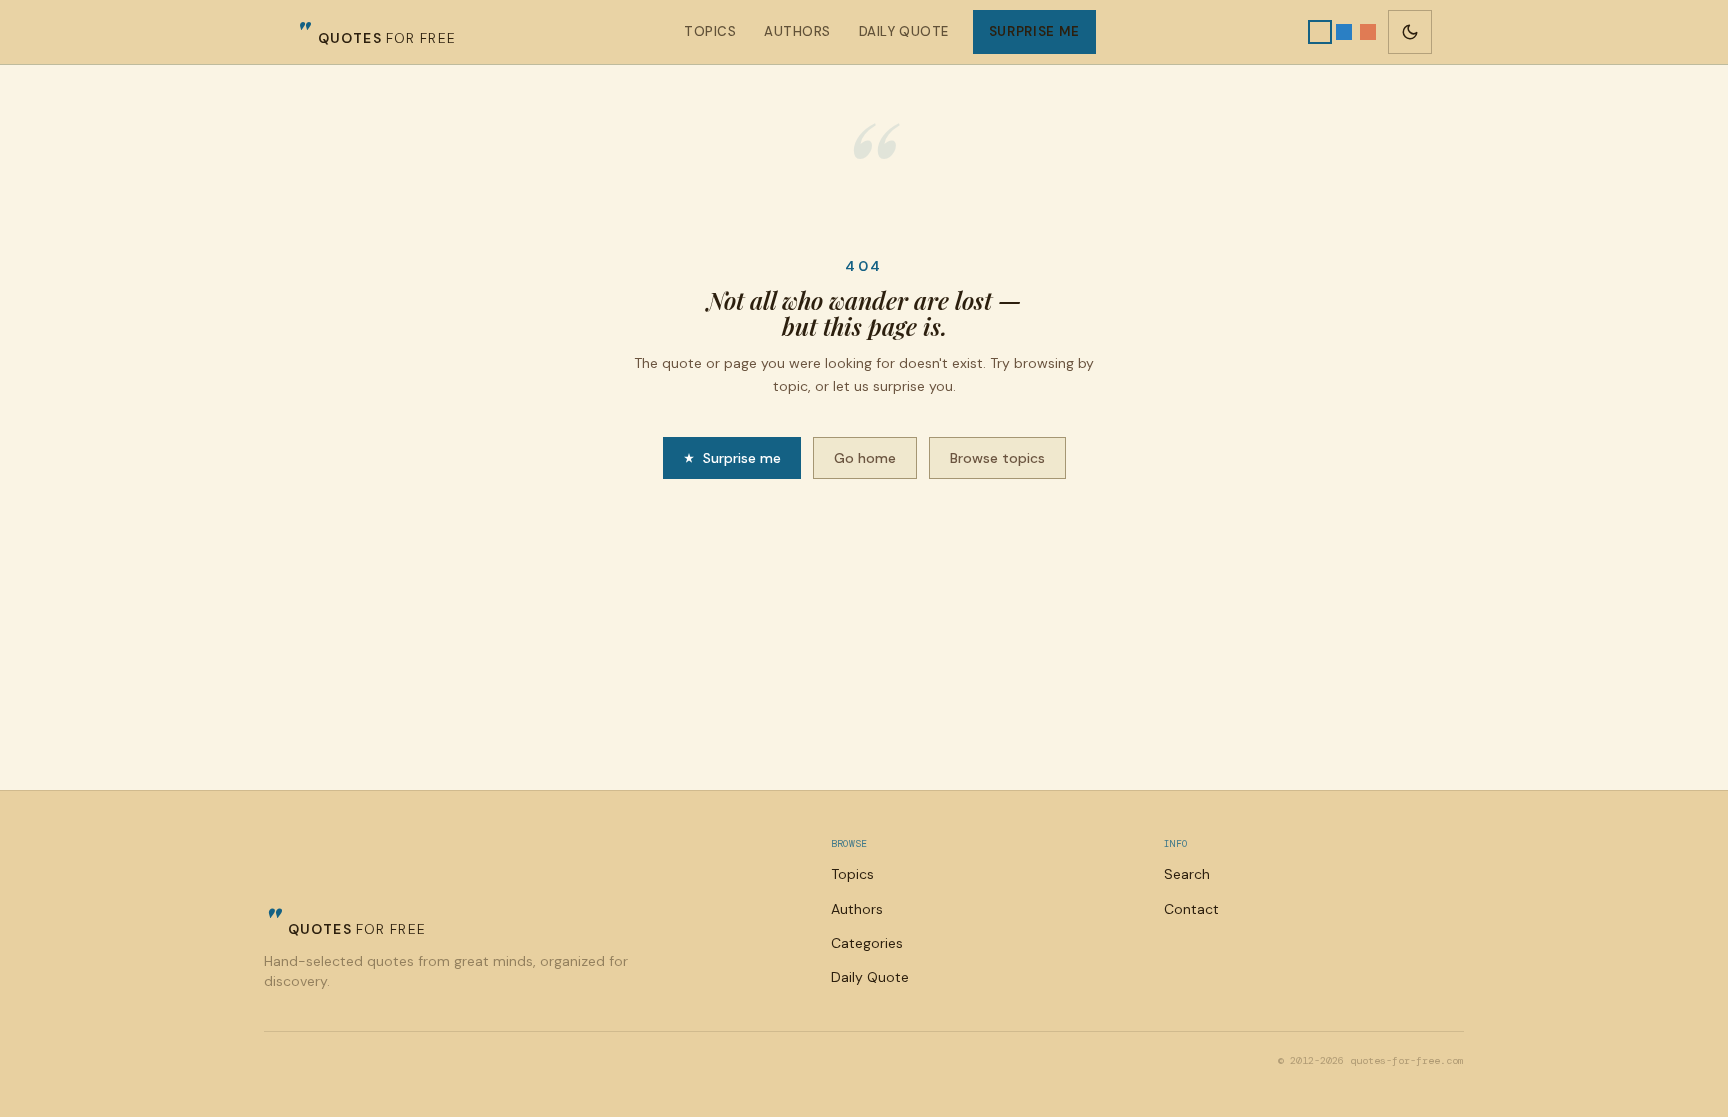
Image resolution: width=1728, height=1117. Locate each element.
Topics (710, 31)
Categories (867, 943)
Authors (797, 31)
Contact (1191, 909)
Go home (865, 458)
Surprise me (1034, 31)
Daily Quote (904, 31)
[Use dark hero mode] (1410, 32)
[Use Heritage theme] (1320, 32)
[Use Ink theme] (1368, 32)
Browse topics (997, 458)
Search (1187, 874)
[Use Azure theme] (1344, 32)
